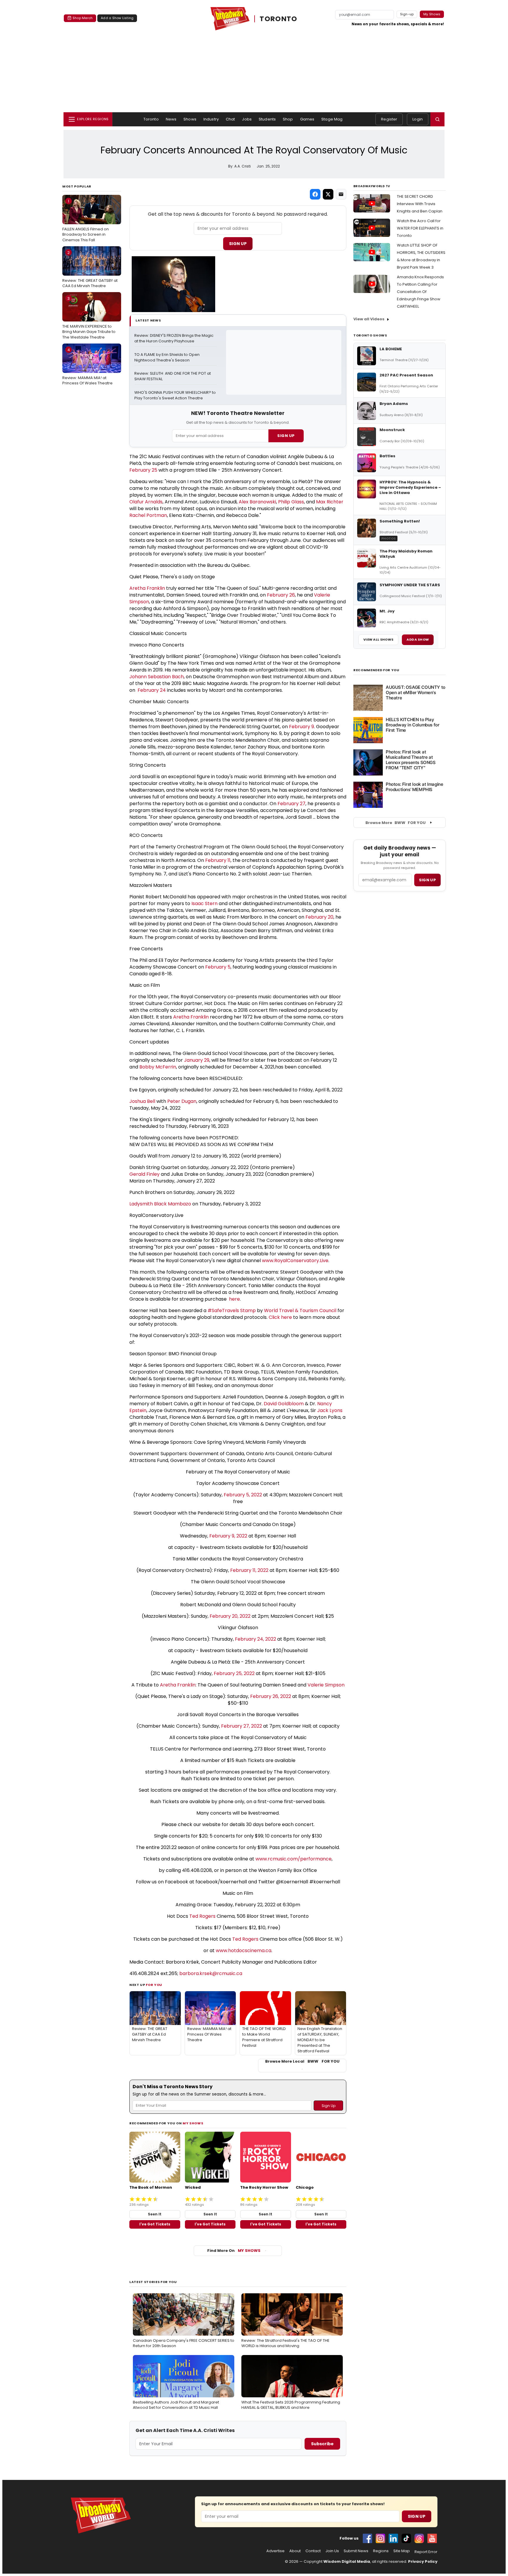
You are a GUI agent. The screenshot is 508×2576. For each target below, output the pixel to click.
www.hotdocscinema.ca (244, 1951)
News (171, 119)
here (234, 1299)
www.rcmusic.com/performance (294, 1859)
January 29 (197, 1060)
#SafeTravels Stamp (232, 1310)
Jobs (247, 119)
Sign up (427, 880)
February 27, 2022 (242, 1726)
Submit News (356, 2551)
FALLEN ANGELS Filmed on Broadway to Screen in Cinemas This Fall (86, 220)
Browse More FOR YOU (396, 823)
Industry (211, 119)
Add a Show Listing (117, 18)
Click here (280, 1317)
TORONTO (279, 19)
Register (389, 119)
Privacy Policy (423, 2561)
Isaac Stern (204, 903)
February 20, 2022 (230, 1616)
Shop (288, 119)
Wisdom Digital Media (347, 2561)
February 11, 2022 (249, 1570)
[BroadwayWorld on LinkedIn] (393, 2538)
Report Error (426, 2552)
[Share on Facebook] (315, 194)
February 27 (291, 804)
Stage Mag (332, 119)
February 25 (143, 470)
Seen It (155, 2214)
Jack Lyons (330, 1410)
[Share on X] (328, 194)
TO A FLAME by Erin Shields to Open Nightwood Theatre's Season (167, 357)
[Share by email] (341, 194)
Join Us (332, 2551)
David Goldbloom (284, 1404)
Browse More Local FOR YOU (302, 2061)
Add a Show (418, 639)
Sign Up (238, 244)
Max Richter (330, 502)
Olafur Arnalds (146, 502)
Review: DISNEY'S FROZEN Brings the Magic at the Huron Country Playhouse (174, 338)
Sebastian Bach (166, 677)
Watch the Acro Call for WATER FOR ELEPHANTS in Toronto (420, 228)
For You (154, 1985)
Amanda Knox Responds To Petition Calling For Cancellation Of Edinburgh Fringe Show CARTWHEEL (420, 292)
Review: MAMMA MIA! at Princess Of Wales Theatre (87, 366)
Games (307, 119)
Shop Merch (83, 18)
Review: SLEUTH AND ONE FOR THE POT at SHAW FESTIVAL (173, 376)
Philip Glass (291, 502)
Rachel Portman (148, 515)
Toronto (151, 119)
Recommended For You (376, 670)
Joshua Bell (142, 1101)
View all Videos (369, 319)
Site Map (402, 2551)
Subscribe (322, 2444)
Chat (230, 119)
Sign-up (407, 14)
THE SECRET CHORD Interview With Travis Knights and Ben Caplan (420, 204)
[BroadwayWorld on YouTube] (432, 2538)
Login (418, 119)
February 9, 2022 (228, 1536)
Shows (190, 119)
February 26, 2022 (271, 1696)
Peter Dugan (182, 1101)
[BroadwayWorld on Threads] (419, 2538)
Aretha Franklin (147, 588)
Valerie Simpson (326, 1685)
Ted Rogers (202, 1916)
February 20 (319, 917)
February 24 (151, 690)
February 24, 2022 (255, 1639)
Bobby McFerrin (158, 1067)
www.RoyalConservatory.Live (295, 1261)
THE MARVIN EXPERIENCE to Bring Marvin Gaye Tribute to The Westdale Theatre (89, 318)
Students (267, 119)
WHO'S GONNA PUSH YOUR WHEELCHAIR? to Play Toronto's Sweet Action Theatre (176, 395)
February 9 (301, 727)
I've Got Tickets (155, 2224)
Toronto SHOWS (370, 335)
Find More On (234, 2251)
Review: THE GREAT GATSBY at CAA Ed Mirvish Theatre (90, 269)
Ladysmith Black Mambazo (160, 1204)
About (295, 2551)
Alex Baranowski (257, 502)
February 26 (281, 595)
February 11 (218, 860)
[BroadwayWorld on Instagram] (380, 2538)
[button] (437, 119)
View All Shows (378, 639)
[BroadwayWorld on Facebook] (367, 2538)
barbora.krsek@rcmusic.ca (211, 1973)
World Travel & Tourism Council (300, 1310)
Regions (381, 2551)
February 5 (218, 967)
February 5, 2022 (243, 1495)
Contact (313, 2551)
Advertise (275, 2551)
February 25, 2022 (234, 1673)
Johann (139, 677)
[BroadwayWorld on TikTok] (406, 2538)
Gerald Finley (144, 1174)
